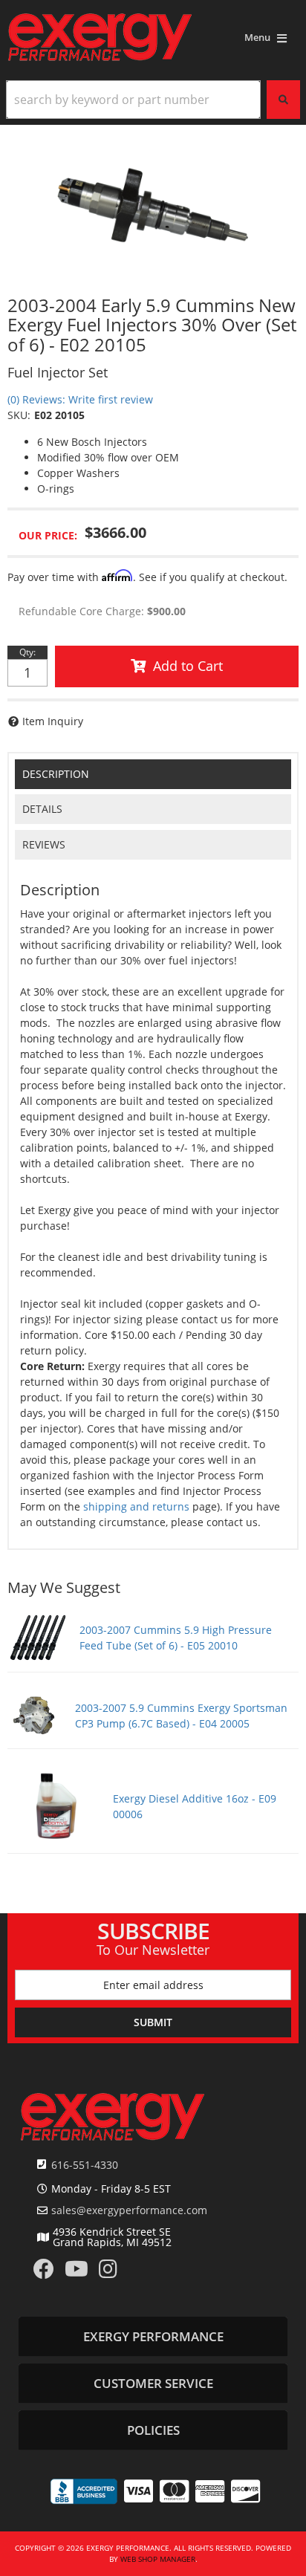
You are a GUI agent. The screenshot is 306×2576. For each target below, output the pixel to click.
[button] (153, 100)
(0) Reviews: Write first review (80, 399)
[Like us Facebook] (44, 2272)
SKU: (19, 415)
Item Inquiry (53, 721)
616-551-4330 (85, 2165)
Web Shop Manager (158, 2559)
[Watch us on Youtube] (76, 2272)
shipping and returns (136, 1506)
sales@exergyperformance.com (129, 2210)
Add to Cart (188, 666)
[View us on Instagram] (108, 2272)
